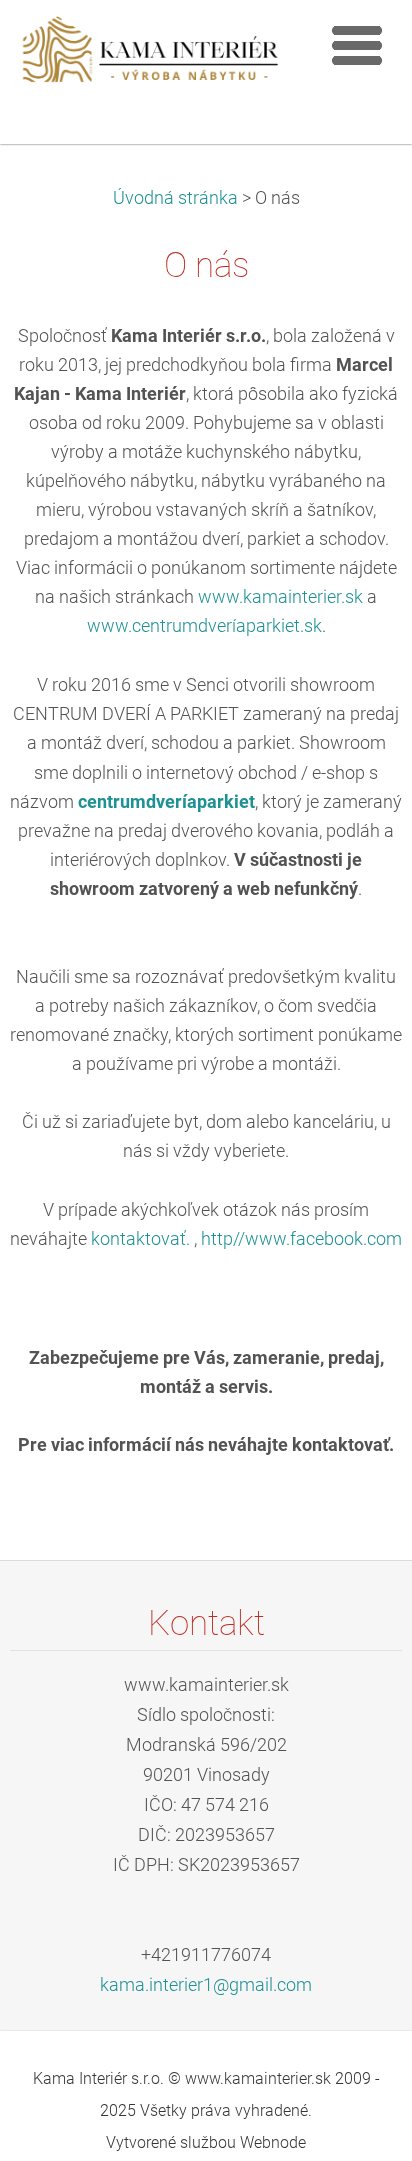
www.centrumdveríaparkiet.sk (204, 626)
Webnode (273, 2142)
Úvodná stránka (175, 198)
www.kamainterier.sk (280, 597)
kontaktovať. (140, 1239)
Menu (357, 45)
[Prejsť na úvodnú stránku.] (161, 58)
